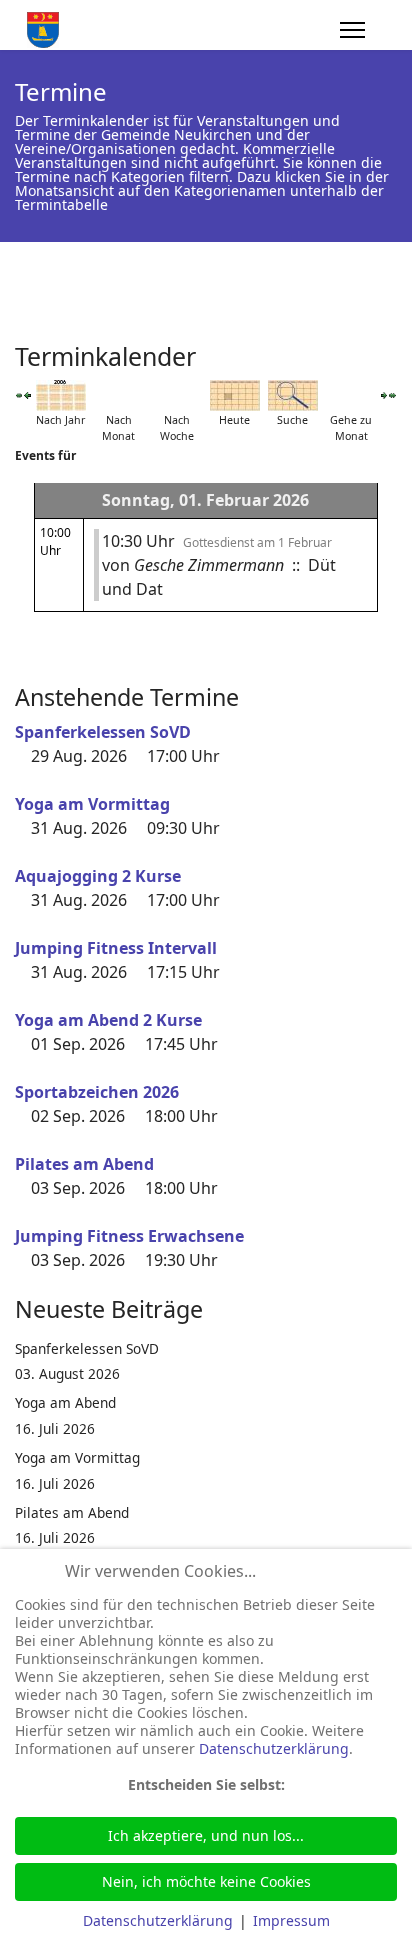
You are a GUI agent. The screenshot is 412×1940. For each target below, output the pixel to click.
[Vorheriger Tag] (27, 395)
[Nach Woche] (177, 395)
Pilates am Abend (84, 1164)
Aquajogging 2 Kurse (98, 876)
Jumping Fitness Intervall (116, 948)
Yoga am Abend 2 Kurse (108, 1020)
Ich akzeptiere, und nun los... (206, 1835)
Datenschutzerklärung (274, 1748)
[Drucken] (391, 349)
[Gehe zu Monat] (351, 395)
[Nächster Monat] (392, 395)
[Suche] (293, 395)
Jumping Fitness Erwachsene (129, 1236)
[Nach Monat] (119, 395)
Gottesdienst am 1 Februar (257, 542)
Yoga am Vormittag (92, 804)
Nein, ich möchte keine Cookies (206, 1881)
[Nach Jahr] (61, 395)
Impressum (291, 1920)
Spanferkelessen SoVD (103, 732)
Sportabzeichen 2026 (97, 1092)
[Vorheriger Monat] (19, 395)
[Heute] (235, 395)
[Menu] (352, 30)
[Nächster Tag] (384, 395)
